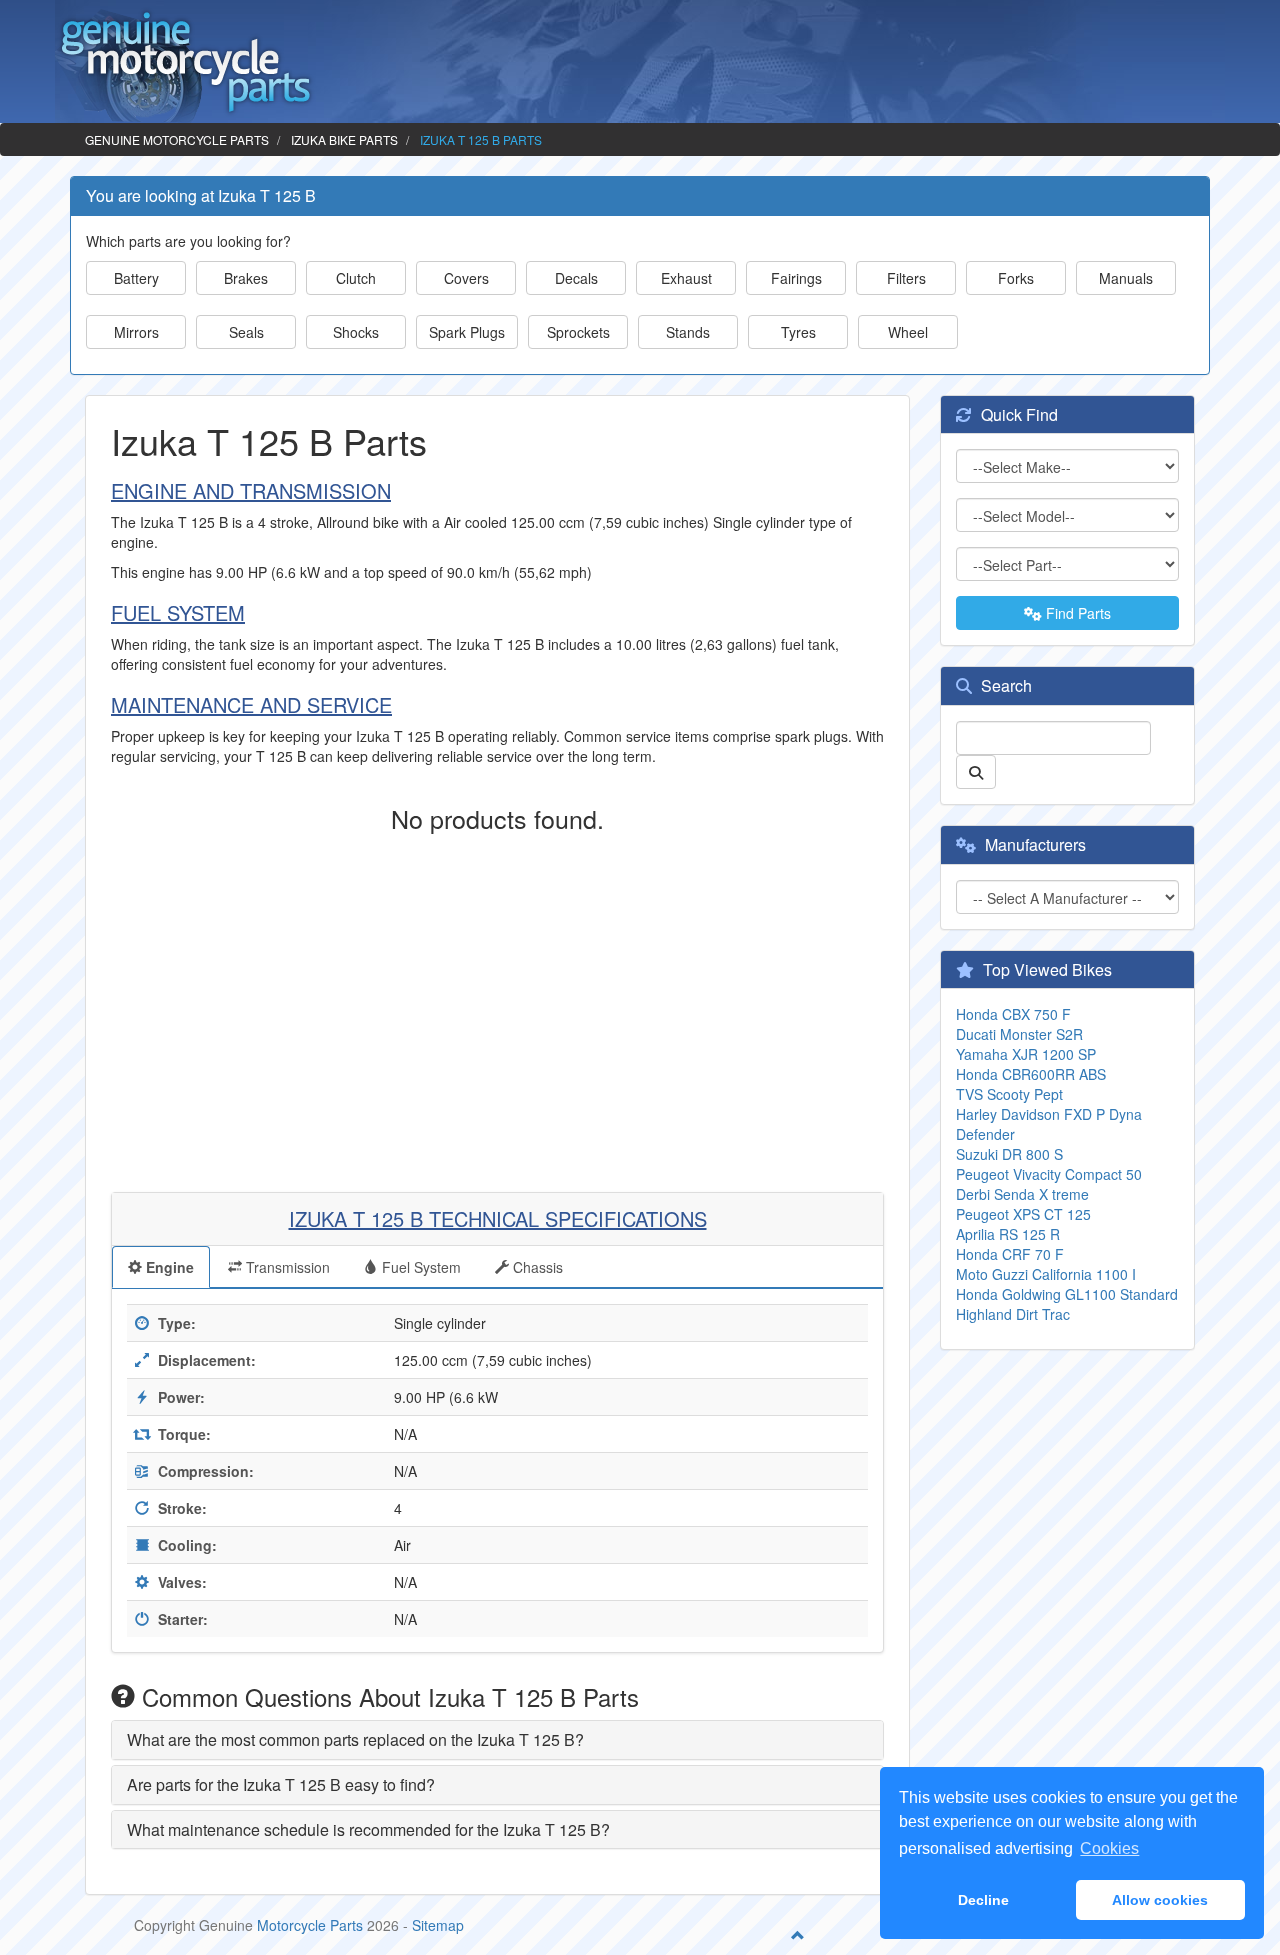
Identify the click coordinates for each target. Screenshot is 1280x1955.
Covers (466, 278)
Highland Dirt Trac (1013, 1314)
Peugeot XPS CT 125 (1023, 1214)
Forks (1016, 278)
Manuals (1126, 278)
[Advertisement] (497, 1002)
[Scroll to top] (798, 1935)
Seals (246, 332)
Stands (688, 332)
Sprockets (578, 332)
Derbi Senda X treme (1022, 1194)
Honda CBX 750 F (1013, 1014)
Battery (136, 278)
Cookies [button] (1109, 1848)
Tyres (798, 332)
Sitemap (438, 1925)
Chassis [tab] (536, 1267)
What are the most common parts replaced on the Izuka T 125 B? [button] (355, 1739)
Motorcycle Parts (310, 1925)
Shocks (356, 332)
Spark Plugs (467, 332)
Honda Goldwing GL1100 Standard (1067, 1294)
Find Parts (1076, 613)
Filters (906, 278)
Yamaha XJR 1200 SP (1026, 1054)
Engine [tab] (168, 1267)
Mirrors (136, 332)
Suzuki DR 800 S (1009, 1154)
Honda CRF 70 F (1010, 1254)
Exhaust (686, 278)
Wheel (908, 332)
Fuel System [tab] (419, 1267)
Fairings (796, 278)
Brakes (246, 278)
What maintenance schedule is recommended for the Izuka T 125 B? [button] (368, 1829)
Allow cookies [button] (1160, 1900)
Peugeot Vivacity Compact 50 (1049, 1174)
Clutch (356, 278)
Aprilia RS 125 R (1008, 1234)
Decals (576, 278)
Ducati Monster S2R (1019, 1034)
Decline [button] (983, 1900)
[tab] (497, 1740)
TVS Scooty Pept (1009, 1094)
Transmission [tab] (286, 1267)
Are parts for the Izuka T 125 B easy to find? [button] (281, 1784)
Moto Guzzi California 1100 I (1046, 1274)
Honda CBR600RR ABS (1031, 1074)
